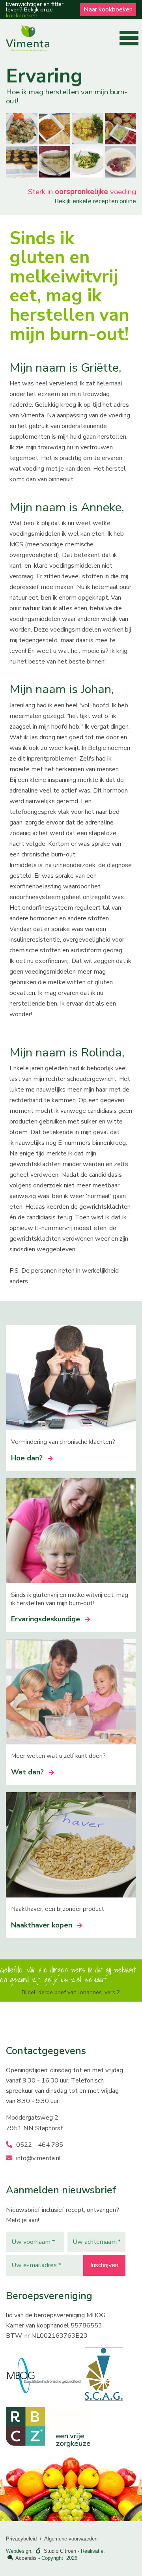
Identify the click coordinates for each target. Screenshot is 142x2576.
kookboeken (22, 15)
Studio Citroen (60, 2551)
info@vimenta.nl (38, 2158)
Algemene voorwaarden (71, 2539)
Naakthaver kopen (42, 1925)
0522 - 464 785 (39, 2145)
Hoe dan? (27, 1458)
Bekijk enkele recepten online (95, 201)
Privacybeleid (21, 2539)
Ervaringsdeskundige (46, 1619)
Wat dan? (27, 1772)
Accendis (26, 2558)
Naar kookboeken (108, 9)
